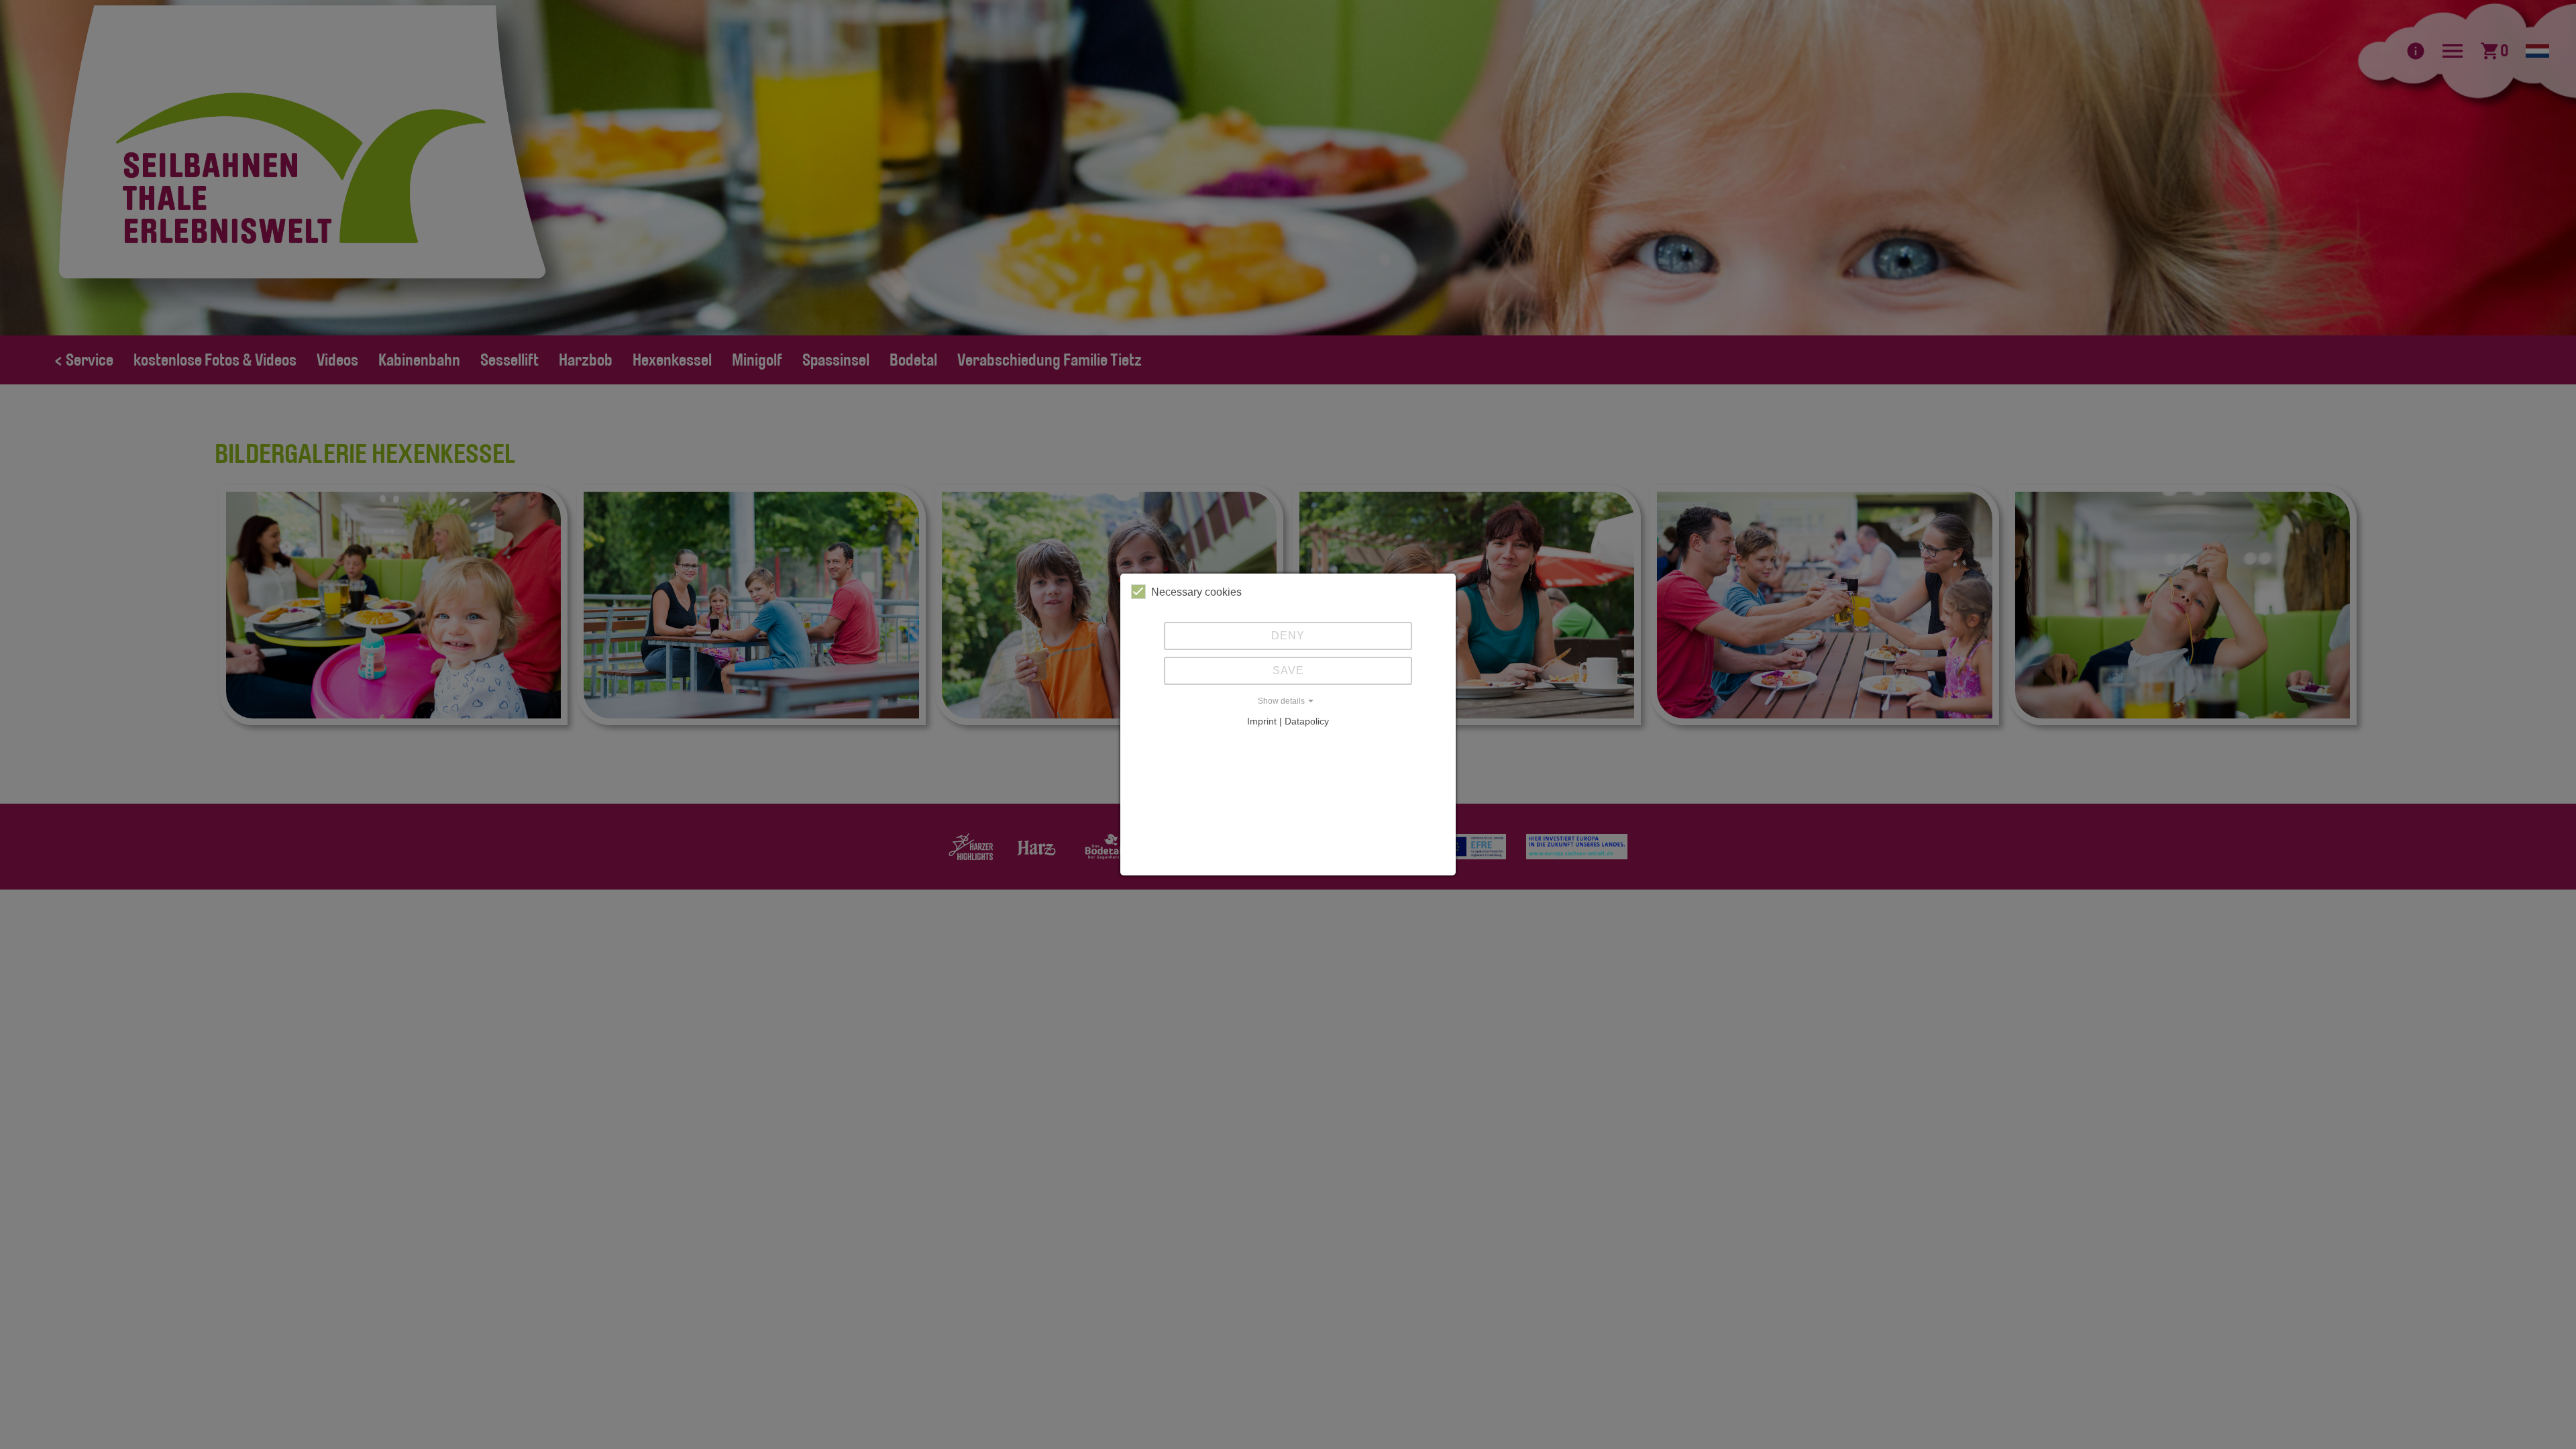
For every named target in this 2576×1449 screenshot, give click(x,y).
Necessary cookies (1196, 592)
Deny (1288, 636)
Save (1288, 670)
